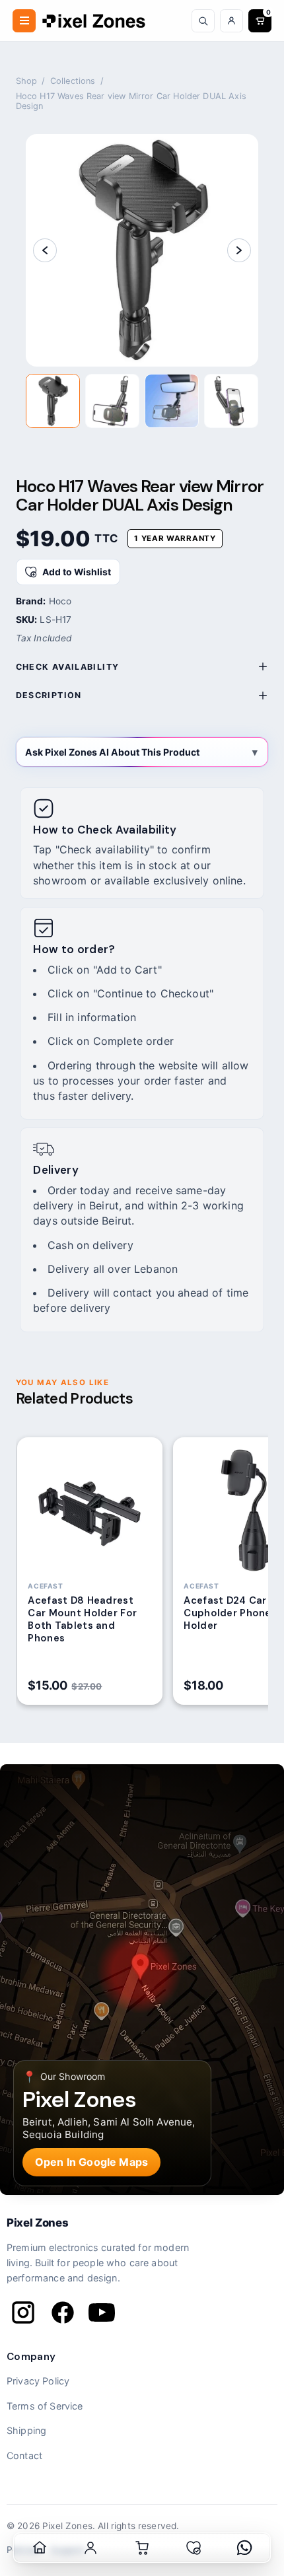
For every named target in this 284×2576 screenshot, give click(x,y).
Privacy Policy (38, 2381)
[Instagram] (23, 2312)
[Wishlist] (194, 2548)
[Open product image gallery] (142, 250)
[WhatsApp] (244, 2548)
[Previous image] (45, 250)
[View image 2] (112, 401)
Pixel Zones (37, 2223)
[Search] (203, 21)
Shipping (26, 2430)
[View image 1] (53, 401)
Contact (24, 2455)
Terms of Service (45, 2406)
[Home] (40, 2548)
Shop (27, 81)
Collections (73, 81)
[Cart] (142, 2548)
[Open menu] (24, 21)
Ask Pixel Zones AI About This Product (112, 752)
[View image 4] (231, 401)
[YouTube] (102, 2312)
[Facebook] (63, 2312)
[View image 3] (172, 401)
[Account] (231, 21)
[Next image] (239, 250)
